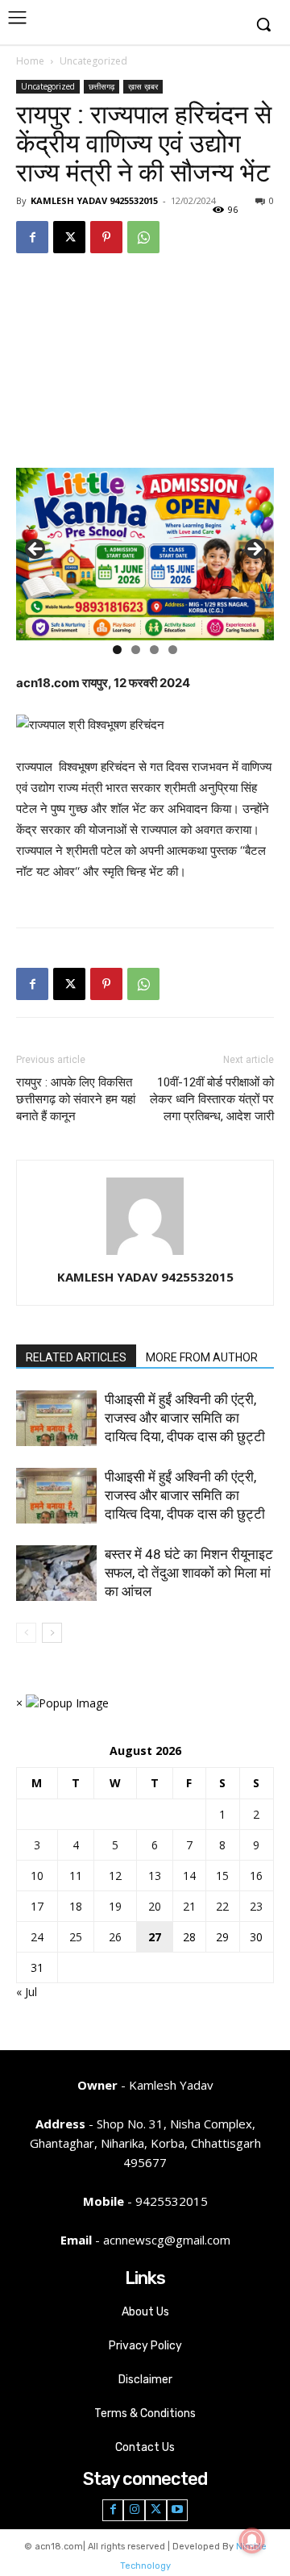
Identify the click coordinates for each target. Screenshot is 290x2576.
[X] (69, 237)
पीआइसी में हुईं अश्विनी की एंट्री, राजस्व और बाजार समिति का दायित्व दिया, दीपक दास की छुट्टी (186, 1418)
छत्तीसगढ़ (101, 86)
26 (115, 1937)
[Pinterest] (106, 237)
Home (30, 61)
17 (37, 1906)
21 (189, 1906)
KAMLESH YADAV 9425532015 (94, 200)
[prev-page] (26, 1633)
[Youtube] (178, 2510)
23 (256, 1906)
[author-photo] (145, 1255)
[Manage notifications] (252, 2541)
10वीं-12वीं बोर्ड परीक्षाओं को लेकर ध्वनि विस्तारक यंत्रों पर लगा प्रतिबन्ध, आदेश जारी (212, 1099)
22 (222, 1906)
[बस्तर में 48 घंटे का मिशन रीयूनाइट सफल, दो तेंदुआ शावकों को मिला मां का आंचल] (56, 1573)
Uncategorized (93, 61)
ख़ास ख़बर (143, 86)
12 (115, 1876)
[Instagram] (134, 2510)
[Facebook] (32, 237)
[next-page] (52, 1633)
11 (76, 1876)
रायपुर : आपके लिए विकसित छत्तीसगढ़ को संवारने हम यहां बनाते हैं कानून (76, 1099)
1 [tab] (117, 650)
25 (76, 1937)
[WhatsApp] (143, 237)
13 (155, 1876)
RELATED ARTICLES (76, 1357)
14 (189, 1876)
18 (76, 1906)
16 (256, 1876)
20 (155, 1906)
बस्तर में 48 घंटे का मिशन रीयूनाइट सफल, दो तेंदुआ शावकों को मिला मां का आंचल (189, 1573)
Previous (36, 550)
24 (37, 1937)
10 (37, 1876)
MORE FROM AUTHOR (202, 1357)
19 (115, 1906)
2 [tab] (136, 650)
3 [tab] (154, 650)
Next (254, 550)
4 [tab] (173, 650)
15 (222, 1876)
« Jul (27, 1992)
